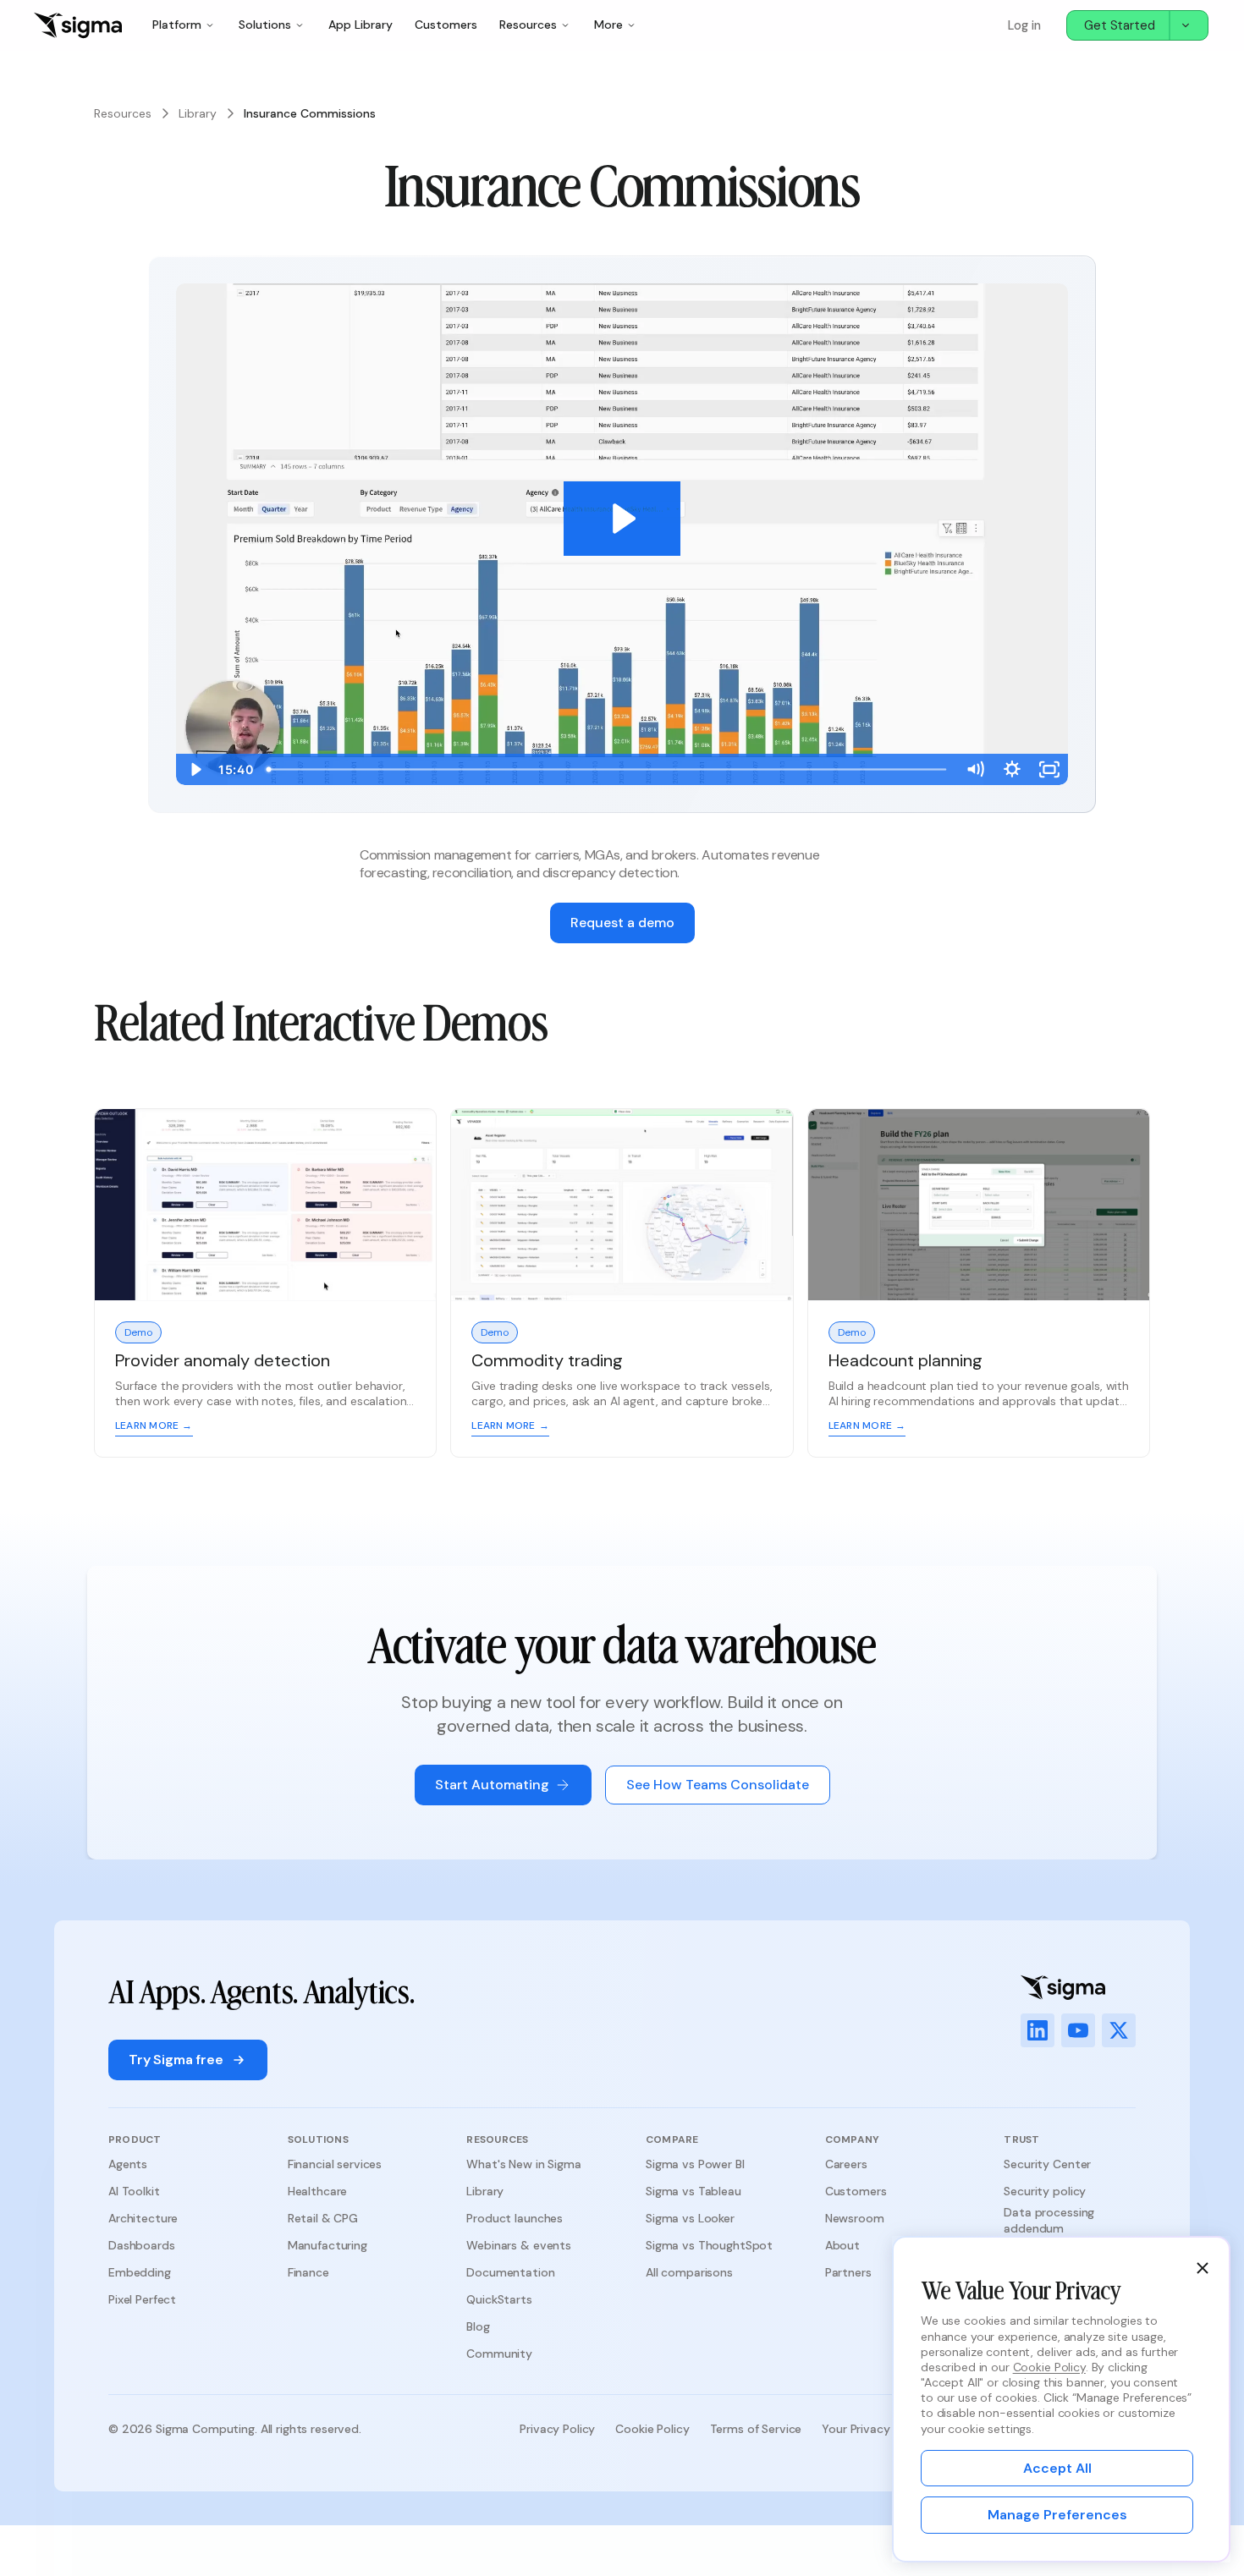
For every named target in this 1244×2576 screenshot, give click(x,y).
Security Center (1047, 2164)
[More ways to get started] (1188, 25)
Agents (128, 2164)
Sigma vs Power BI (695, 2164)
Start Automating (492, 1785)
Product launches (515, 2218)
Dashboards (142, 2245)
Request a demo (622, 923)
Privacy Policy (557, 2429)
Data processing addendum (1049, 2220)
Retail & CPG (323, 2218)
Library (198, 113)
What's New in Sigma (523, 2164)
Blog (478, 2326)
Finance (308, 2272)
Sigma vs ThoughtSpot (709, 2245)
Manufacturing (328, 2245)
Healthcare (318, 2191)
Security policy (1045, 2191)
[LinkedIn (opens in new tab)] (1038, 2030)
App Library (361, 25)
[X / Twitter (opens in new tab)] (1119, 2030)
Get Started (1120, 25)
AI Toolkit (134, 2191)
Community (499, 2354)
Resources (123, 113)
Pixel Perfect (142, 2299)
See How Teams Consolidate (718, 1785)
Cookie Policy (652, 2429)
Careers (846, 2164)
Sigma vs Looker (690, 2218)
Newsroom (855, 2218)
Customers (446, 25)
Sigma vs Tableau (694, 2191)
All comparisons (689, 2272)
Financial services (335, 2164)
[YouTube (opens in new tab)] (1078, 2030)
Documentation (510, 2272)
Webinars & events (519, 2245)
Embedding (140, 2272)
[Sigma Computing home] (78, 25)
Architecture (143, 2218)
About (842, 2245)
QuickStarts (499, 2299)
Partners (848, 2272)
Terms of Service (756, 2429)
